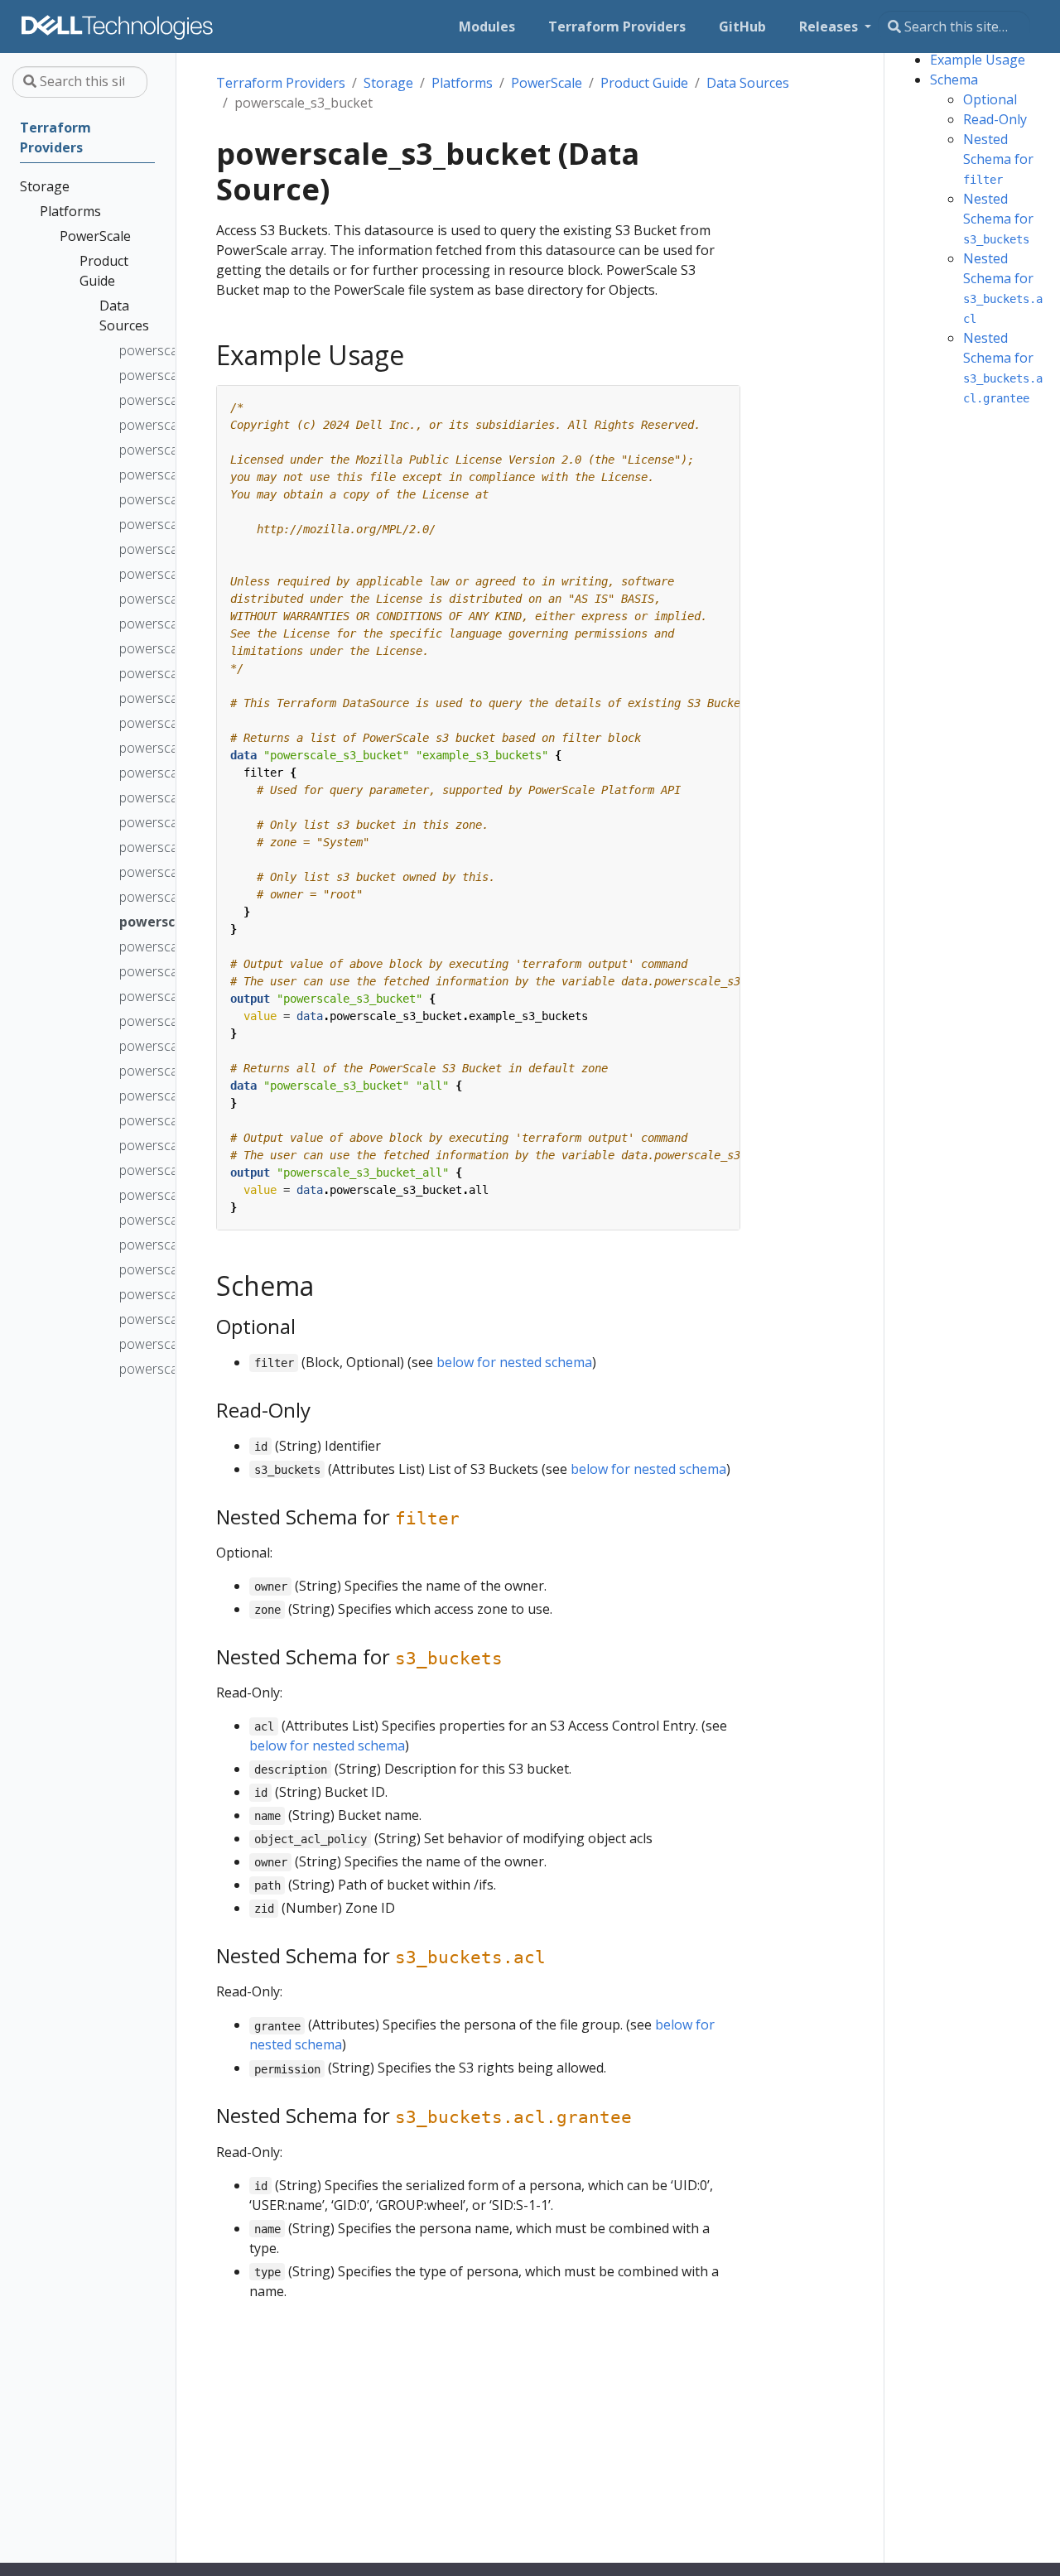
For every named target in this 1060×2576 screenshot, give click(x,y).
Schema (954, 79)
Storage (388, 83)
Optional (990, 99)
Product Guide (644, 83)
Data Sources (748, 83)
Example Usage (978, 60)
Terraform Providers (281, 83)
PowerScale (547, 83)
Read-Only (995, 119)
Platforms (462, 83)
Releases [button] (830, 26)
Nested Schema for (998, 158)
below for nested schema (514, 1362)
